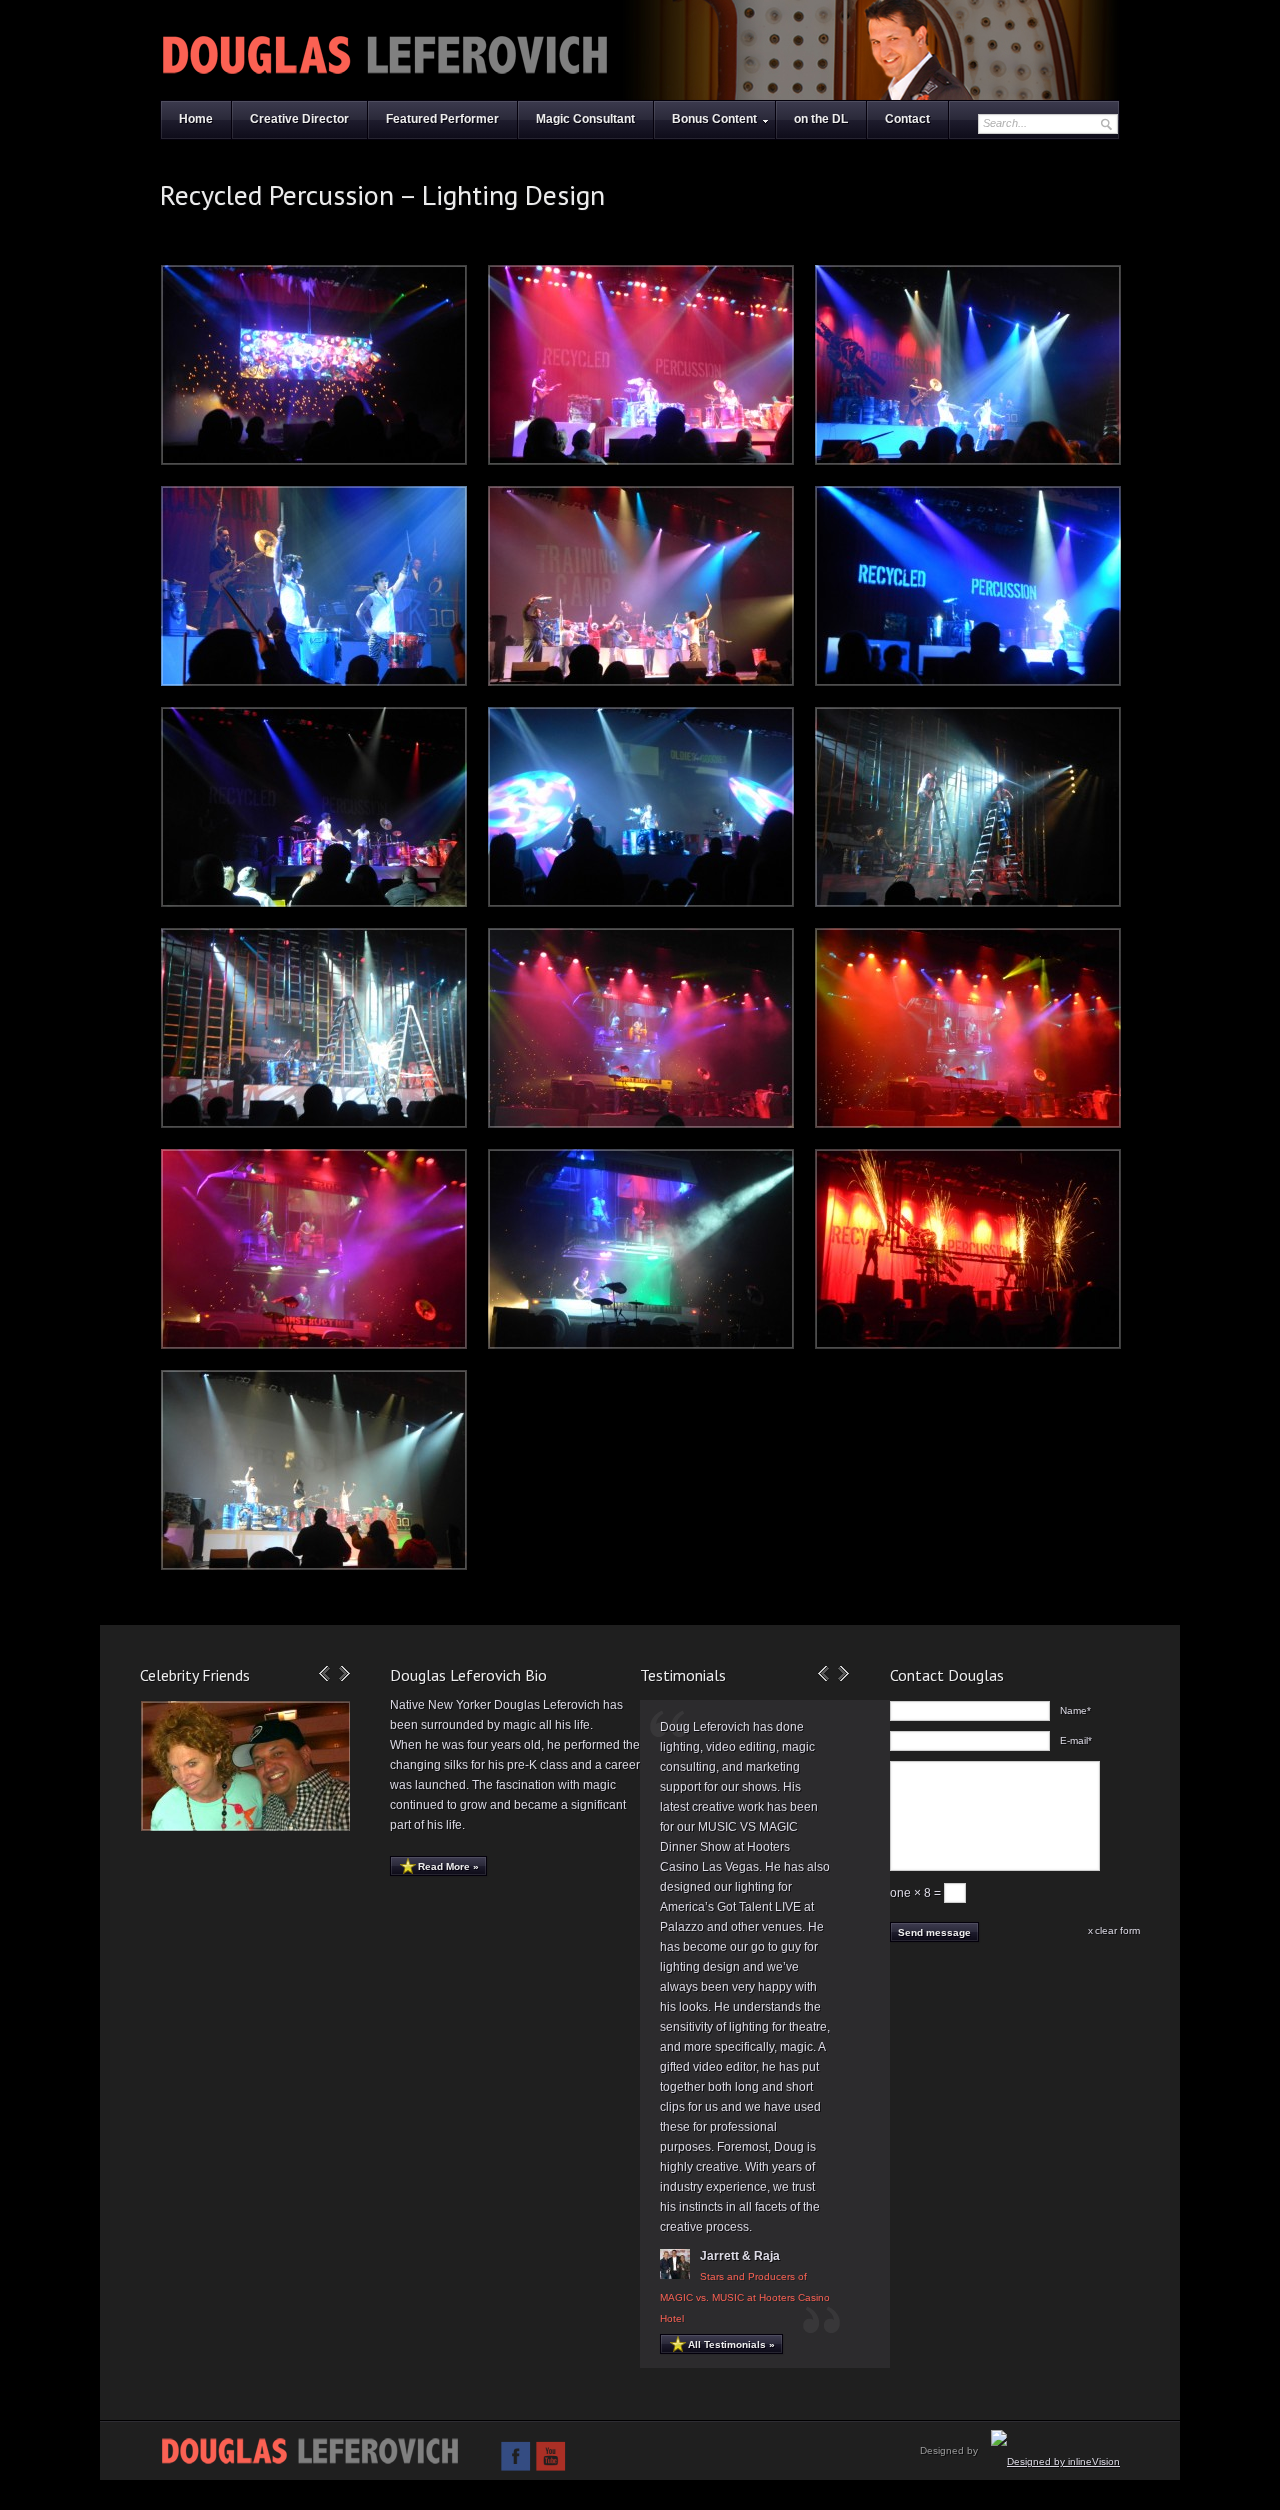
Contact (907, 119)
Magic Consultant (585, 119)
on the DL (821, 119)
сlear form (1117, 1930)
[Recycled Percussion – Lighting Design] (314, 365)
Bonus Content (714, 119)
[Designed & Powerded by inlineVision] (1055, 2461)
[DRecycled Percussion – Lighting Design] (968, 365)
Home (196, 119)
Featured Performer (442, 119)
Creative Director (299, 119)
